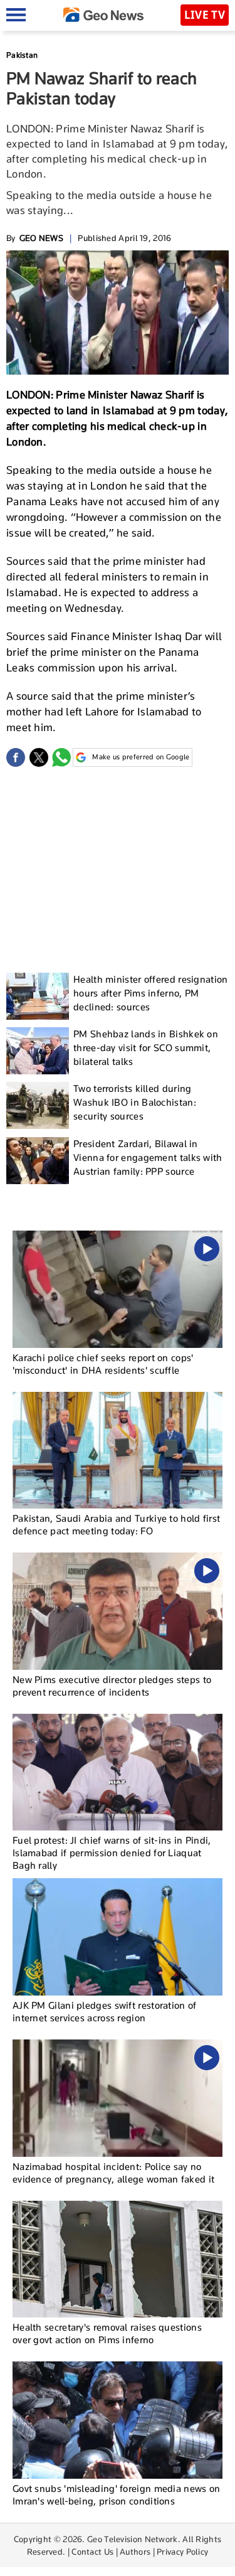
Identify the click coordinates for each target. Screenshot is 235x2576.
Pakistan (22, 55)
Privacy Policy (182, 2552)
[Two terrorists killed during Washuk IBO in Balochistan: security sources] (38, 1105)
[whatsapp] (61, 757)
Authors (135, 2552)
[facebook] (16, 757)
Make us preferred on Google (141, 757)
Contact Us (92, 2552)
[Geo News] (103, 15)
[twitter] (39, 757)
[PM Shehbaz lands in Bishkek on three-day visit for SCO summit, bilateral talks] (38, 1051)
